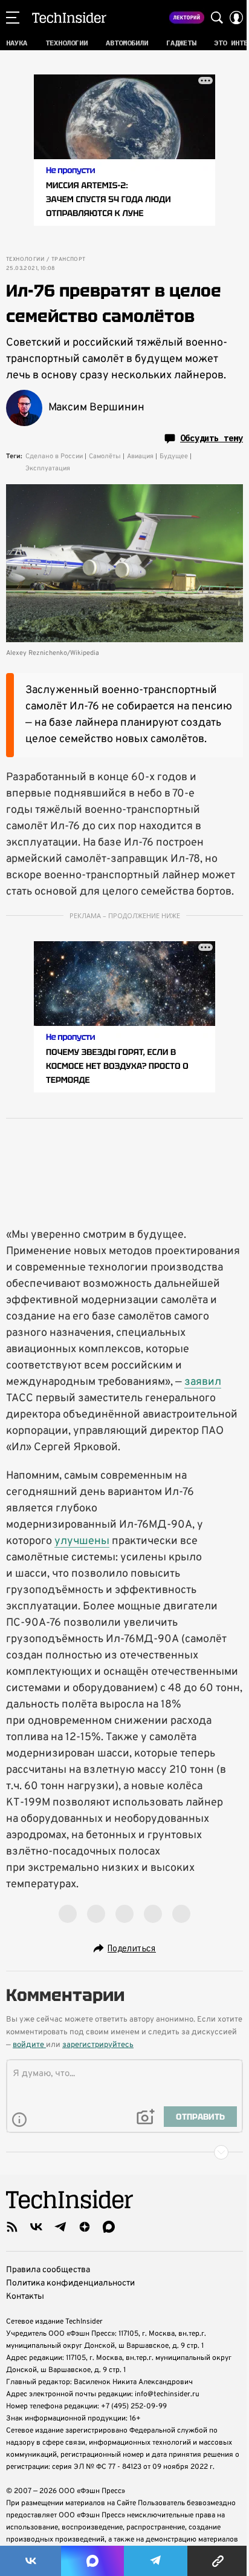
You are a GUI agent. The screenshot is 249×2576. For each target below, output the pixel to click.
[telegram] (60, 2227)
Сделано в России (54, 456)
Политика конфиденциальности (70, 2283)
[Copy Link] (218, 2561)
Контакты (25, 2297)
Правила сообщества (48, 2270)
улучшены (82, 1541)
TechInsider (69, 18)
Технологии (25, 260)
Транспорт (69, 260)
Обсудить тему (212, 438)
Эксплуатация (48, 468)
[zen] (85, 2227)
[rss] (12, 2227)
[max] (109, 2227)
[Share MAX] (92, 2561)
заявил (203, 1382)
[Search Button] (217, 18)
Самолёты (105, 456)
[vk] (36, 2227)
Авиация (140, 456)
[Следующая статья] (124, 2152)
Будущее (174, 456)
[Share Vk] (31, 2561)
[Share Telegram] (156, 2561)
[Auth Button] (236, 18)
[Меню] (13, 18)
